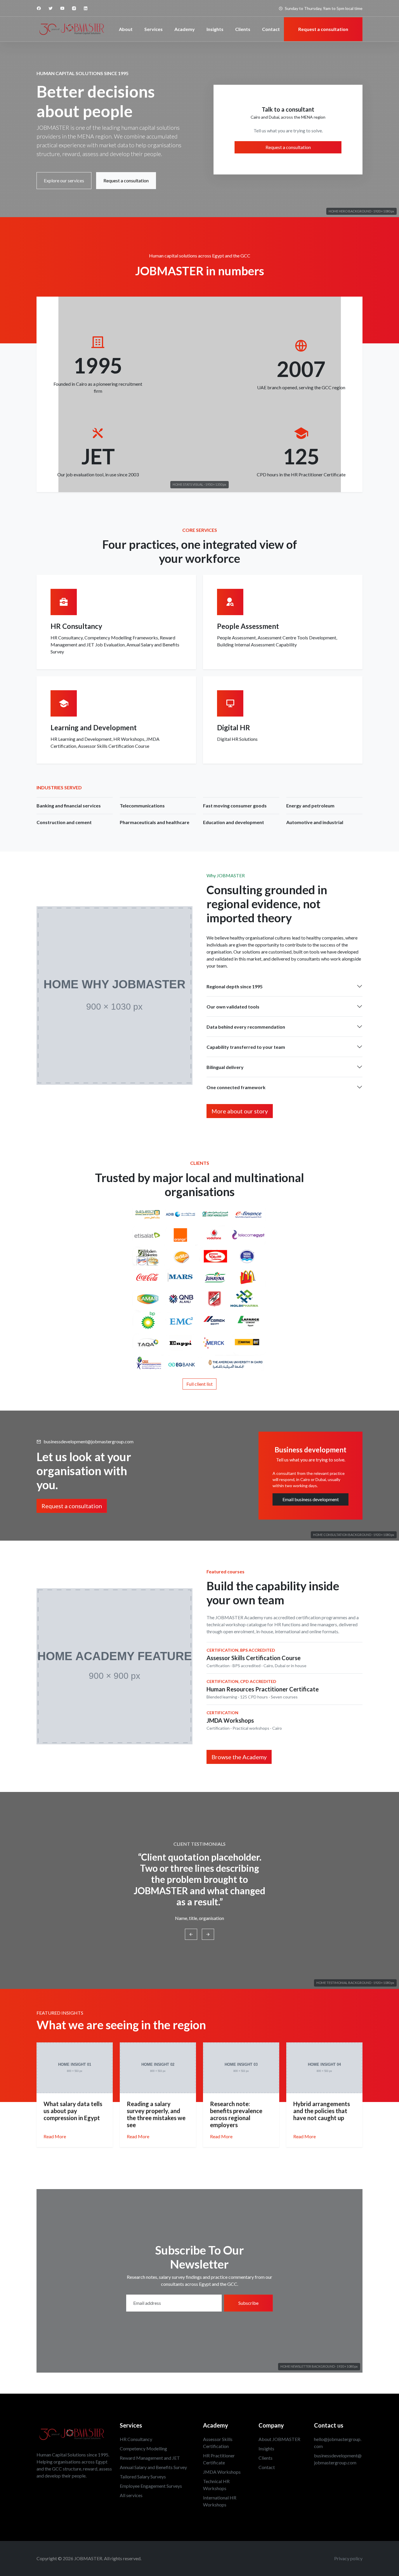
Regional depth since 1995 (235, 986)
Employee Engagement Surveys (151, 2486)
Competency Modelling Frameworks (121, 637)
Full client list (199, 1384)
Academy (185, 29)
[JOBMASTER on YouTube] (62, 8)
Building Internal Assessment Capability (257, 645)
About (126, 29)
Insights (215, 29)
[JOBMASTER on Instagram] (74, 8)
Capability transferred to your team (246, 1047)
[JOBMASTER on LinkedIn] (86, 8)
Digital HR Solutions (237, 739)
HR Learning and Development (81, 739)
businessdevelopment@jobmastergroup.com (89, 1441)
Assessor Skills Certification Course (114, 746)
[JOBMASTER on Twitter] (51, 8)
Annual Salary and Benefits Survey (153, 2467)
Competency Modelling (143, 2448)
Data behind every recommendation (246, 1027)
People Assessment (236, 637)
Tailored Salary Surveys (143, 2476)
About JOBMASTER (279, 2439)
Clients (243, 29)
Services (153, 29)
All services (131, 2495)
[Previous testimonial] (191, 1934)
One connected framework (236, 1087)
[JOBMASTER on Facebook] (39, 8)
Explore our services (64, 180)
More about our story (240, 1111)
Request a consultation (126, 180)
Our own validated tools (233, 1007)
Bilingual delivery (225, 1067)
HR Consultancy (67, 637)
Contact (271, 29)
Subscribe (248, 2303)
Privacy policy (348, 2558)
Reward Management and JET (150, 2458)
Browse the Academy (239, 1757)
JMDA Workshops (222, 2472)
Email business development (311, 1499)
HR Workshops (129, 739)
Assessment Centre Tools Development (297, 637)
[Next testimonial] (208, 1934)
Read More (55, 2136)
